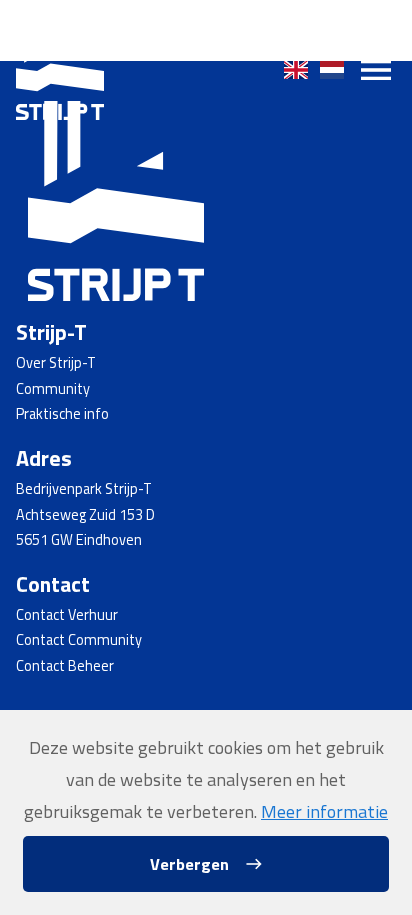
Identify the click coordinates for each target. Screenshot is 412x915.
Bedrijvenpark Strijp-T (84, 489)
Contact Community (79, 640)
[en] (296, 70)
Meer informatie (324, 811)
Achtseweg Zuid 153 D (85, 515)
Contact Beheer (65, 666)
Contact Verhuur (67, 615)
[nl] (332, 70)
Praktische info (62, 414)
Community (53, 389)
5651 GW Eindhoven (79, 540)
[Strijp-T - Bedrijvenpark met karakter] (60, 70)
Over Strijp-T (56, 363)
